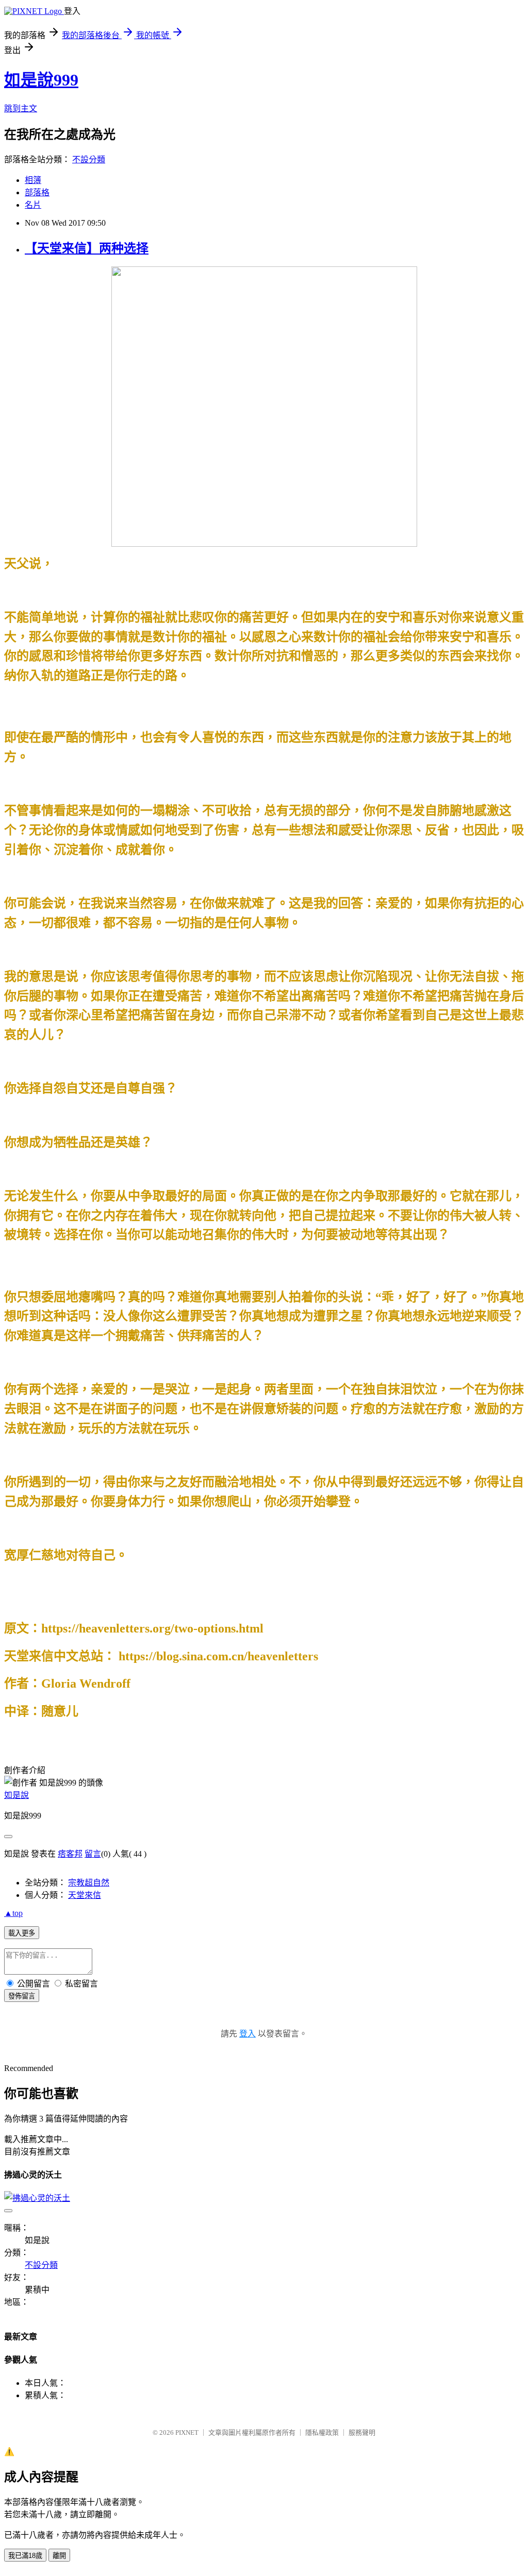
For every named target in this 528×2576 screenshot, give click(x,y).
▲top (13, 1913)
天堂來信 (85, 1895)
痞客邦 (70, 1854)
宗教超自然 (89, 1883)
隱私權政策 (322, 2432)
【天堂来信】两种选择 (87, 248)
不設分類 (89, 159)
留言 (93, 1854)
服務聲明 (362, 2432)
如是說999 (41, 80)
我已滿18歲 (25, 2556)
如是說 (16, 1795)
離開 (59, 2556)
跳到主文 (21, 108)
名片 (33, 205)
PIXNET (187, 2432)
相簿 (33, 180)
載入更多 (22, 1933)
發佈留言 (22, 1996)
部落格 (37, 192)
